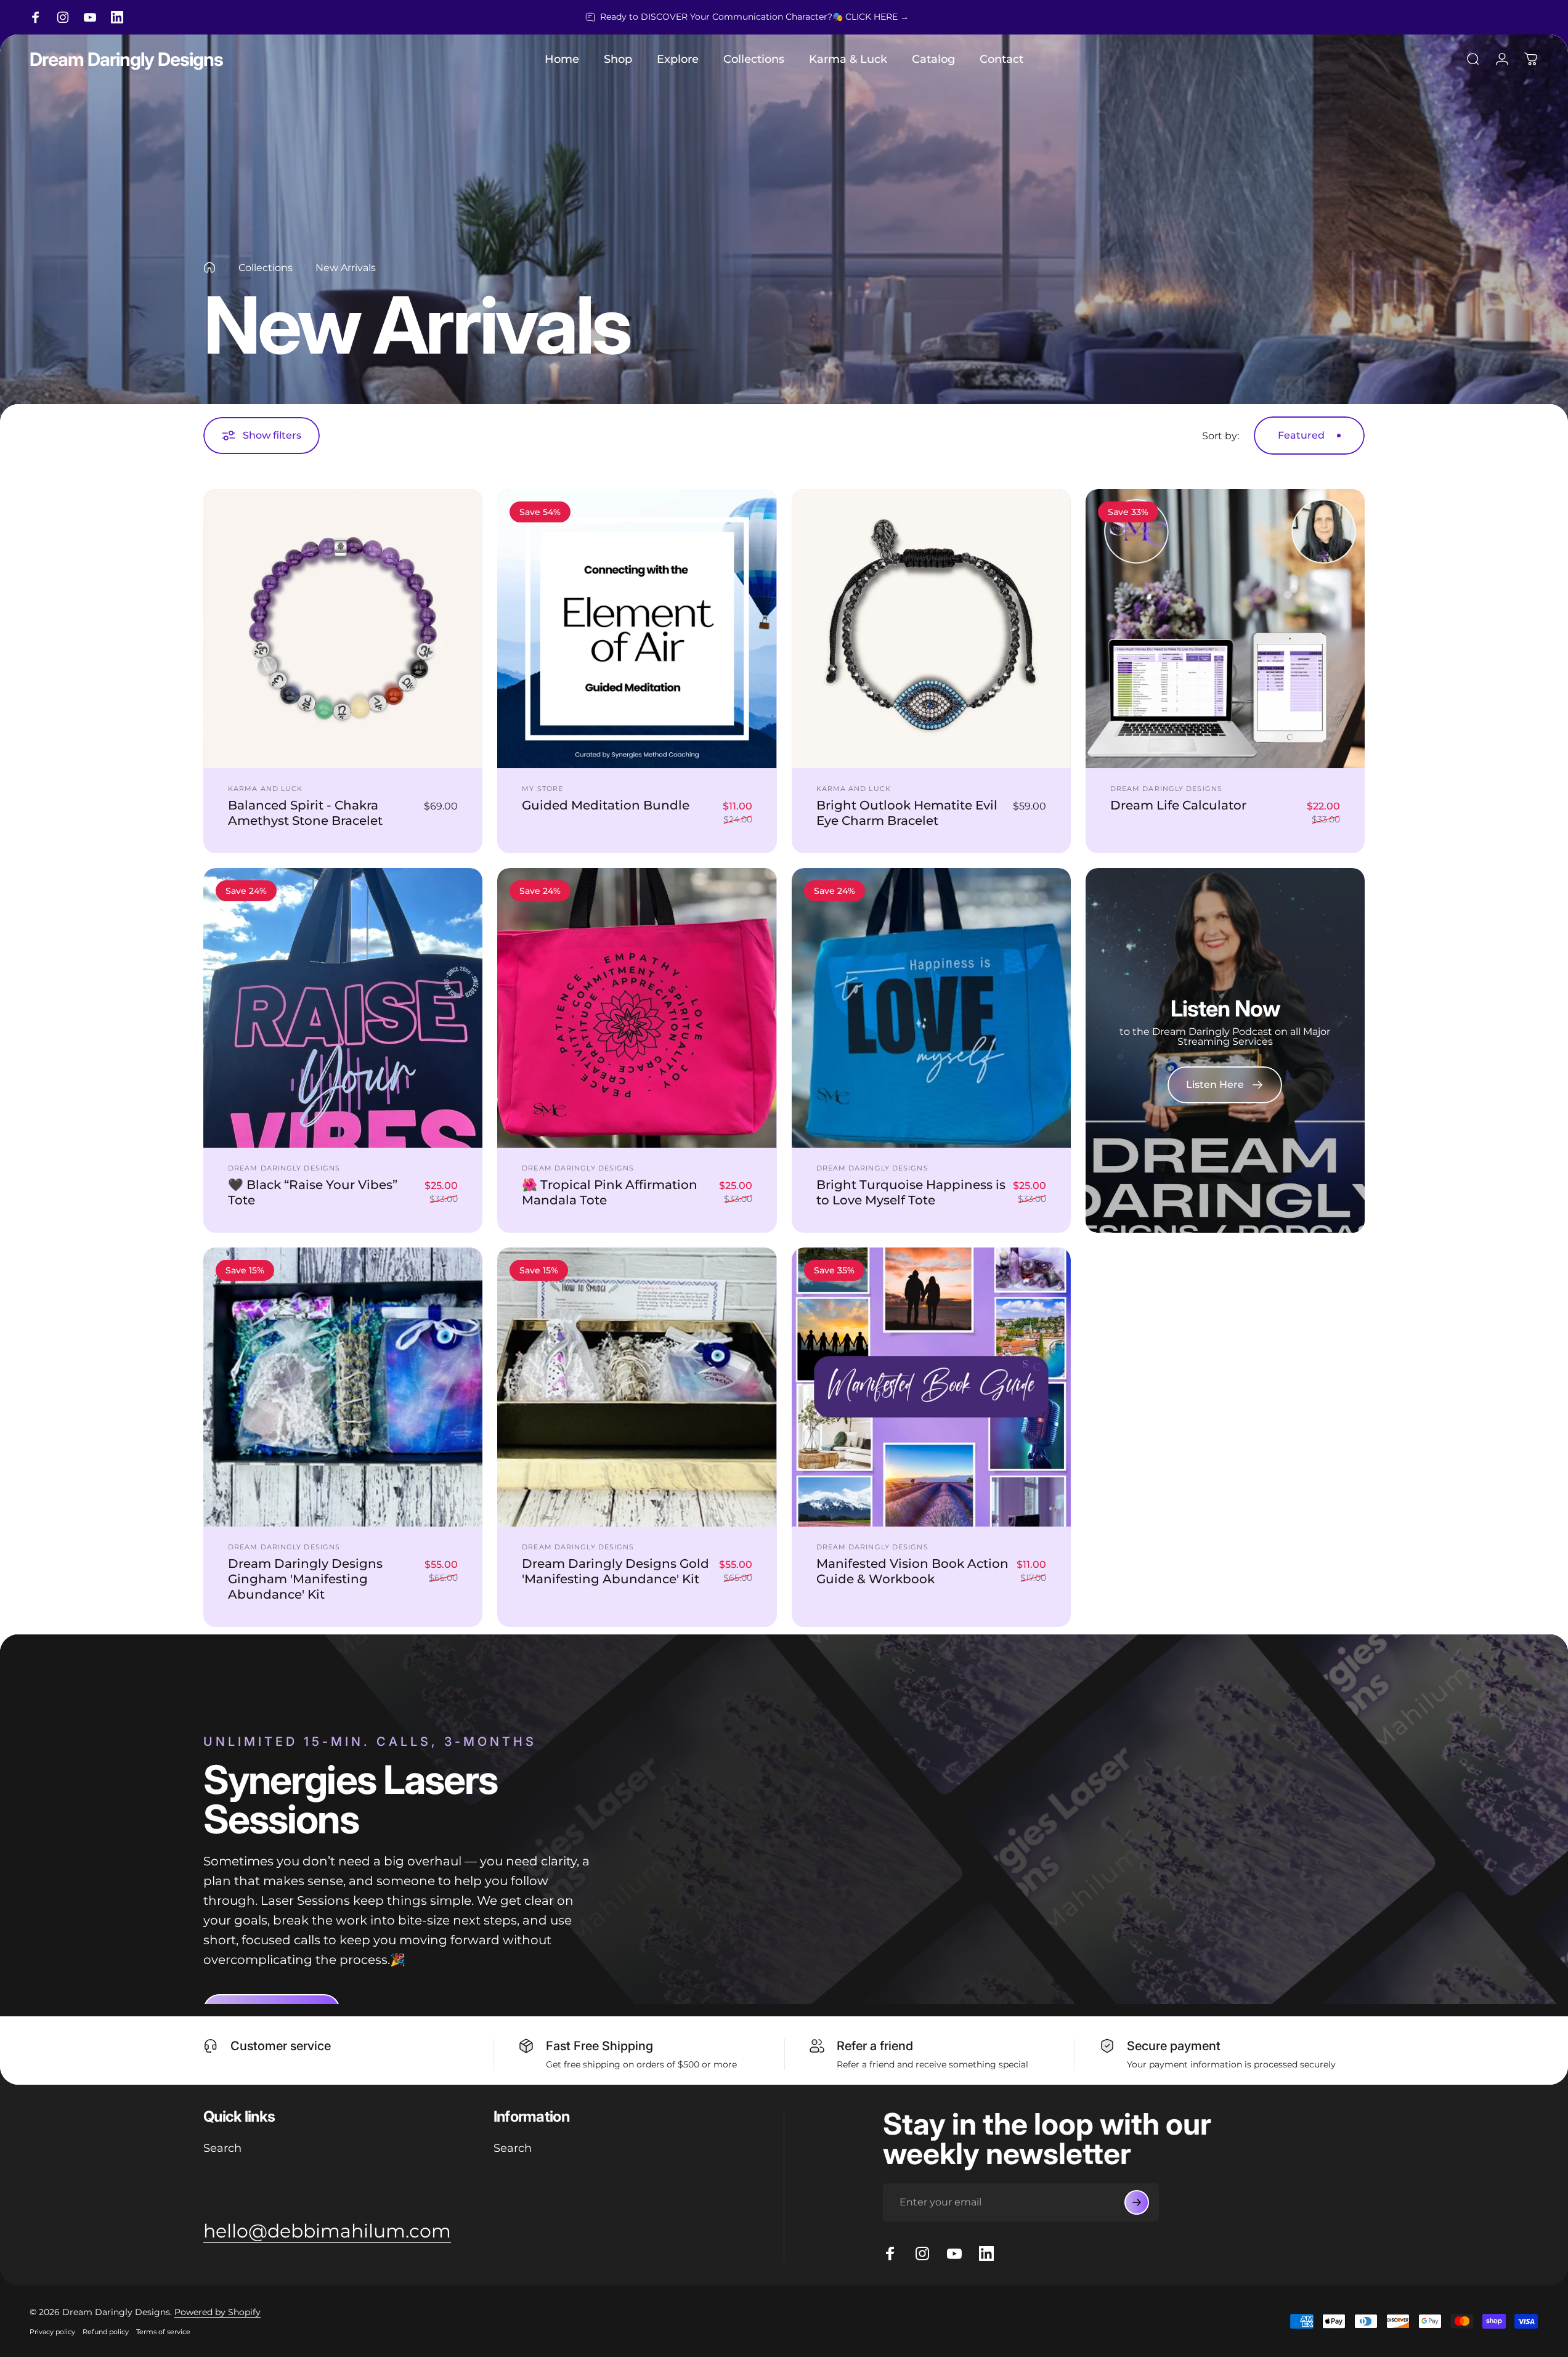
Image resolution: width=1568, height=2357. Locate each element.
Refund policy (106, 2332)
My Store (542, 789)
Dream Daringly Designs (126, 59)
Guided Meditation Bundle (606, 805)
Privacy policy (52, 2332)
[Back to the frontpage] (209, 267)
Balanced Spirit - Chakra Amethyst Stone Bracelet (305, 813)
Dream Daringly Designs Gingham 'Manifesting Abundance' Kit (305, 1579)
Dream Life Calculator (1178, 805)
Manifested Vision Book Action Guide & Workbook (912, 1571)
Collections (266, 268)
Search (222, 2148)
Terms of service (163, 2332)
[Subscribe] (1137, 2202)
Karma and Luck (265, 789)
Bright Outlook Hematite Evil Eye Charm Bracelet (907, 813)
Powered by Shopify (217, 2312)
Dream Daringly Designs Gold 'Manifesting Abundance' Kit (615, 1571)
